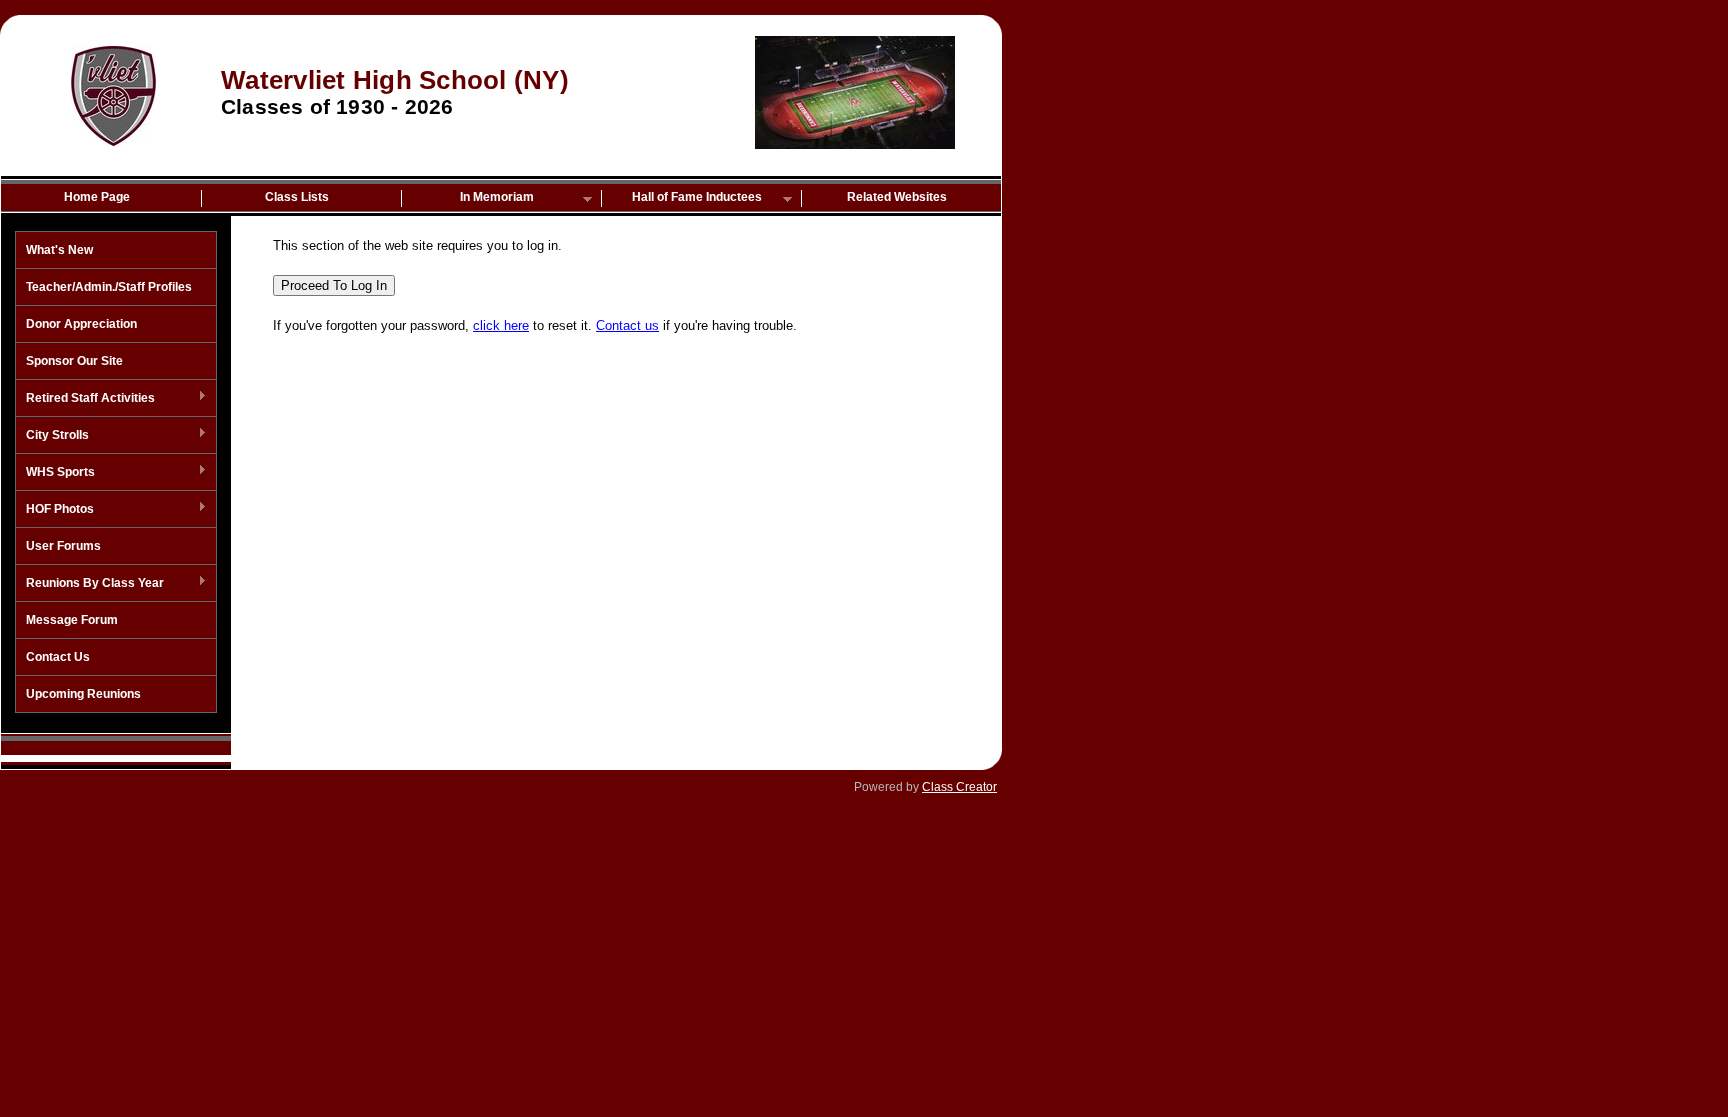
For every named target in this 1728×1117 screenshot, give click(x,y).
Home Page (97, 197)
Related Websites (897, 197)
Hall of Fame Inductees (682, 198)
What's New (59, 250)
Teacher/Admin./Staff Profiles (109, 287)
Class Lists (297, 197)
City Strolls (52, 436)
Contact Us (58, 657)
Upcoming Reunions (83, 694)
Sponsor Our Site (74, 361)
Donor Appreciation (81, 324)
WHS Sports (55, 473)
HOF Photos (55, 510)
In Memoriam (468, 198)
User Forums (63, 546)
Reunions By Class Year (90, 584)
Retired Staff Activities (85, 399)
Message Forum (72, 620)
